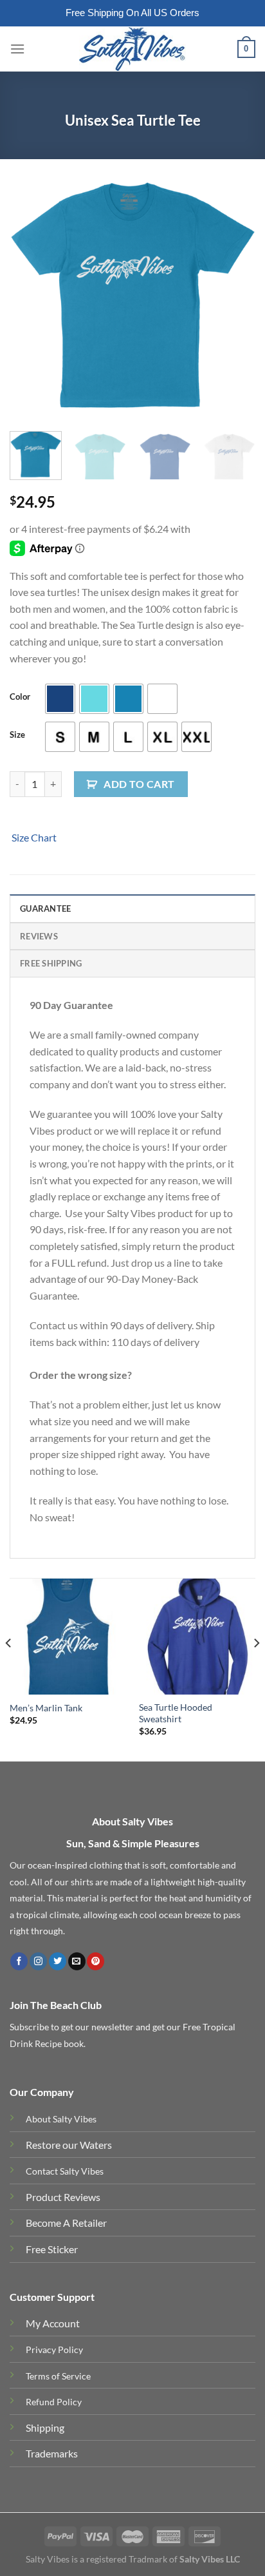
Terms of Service (58, 2376)
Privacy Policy (54, 2350)
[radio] (60, 699)
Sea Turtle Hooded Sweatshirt (176, 1713)
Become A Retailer (66, 2223)
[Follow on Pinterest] (96, 1961)
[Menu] (17, 49)
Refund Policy (54, 2402)
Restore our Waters (69, 2145)
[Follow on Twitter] (58, 1961)
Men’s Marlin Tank (46, 1708)
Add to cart (139, 784)
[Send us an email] (77, 1961)
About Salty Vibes (61, 2119)
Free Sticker (52, 2249)
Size (17, 735)
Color (20, 697)
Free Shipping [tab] (51, 963)
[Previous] (31, 295)
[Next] (234, 295)
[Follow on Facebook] (19, 1961)
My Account (53, 2323)
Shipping (45, 2427)
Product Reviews (63, 2197)
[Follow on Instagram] (38, 1961)
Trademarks (52, 2453)
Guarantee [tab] (45, 908)
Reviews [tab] (39, 936)
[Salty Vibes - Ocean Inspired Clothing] (132, 49)
